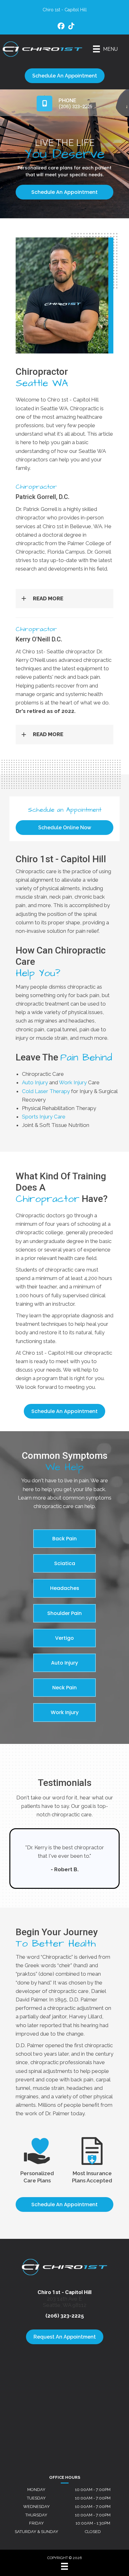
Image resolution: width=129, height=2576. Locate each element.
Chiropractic (57, 1957)
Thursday (36, 2515)
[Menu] (64, 2566)
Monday (36, 2490)
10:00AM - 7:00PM (93, 2490)
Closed (93, 2532)
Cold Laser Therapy (46, 1091)
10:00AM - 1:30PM (93, 2523)
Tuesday (36, 2498)
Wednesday (36, 2507)
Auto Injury (35, 1082)
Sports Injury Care (44, 1117)
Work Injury (73, 1082)
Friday (36, 2523)
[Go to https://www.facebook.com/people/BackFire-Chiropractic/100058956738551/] (61, 27)
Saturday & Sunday (36, 2532)
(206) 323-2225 (65, 2316)
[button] (64, 599)
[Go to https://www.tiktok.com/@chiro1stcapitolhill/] (71, 27)
